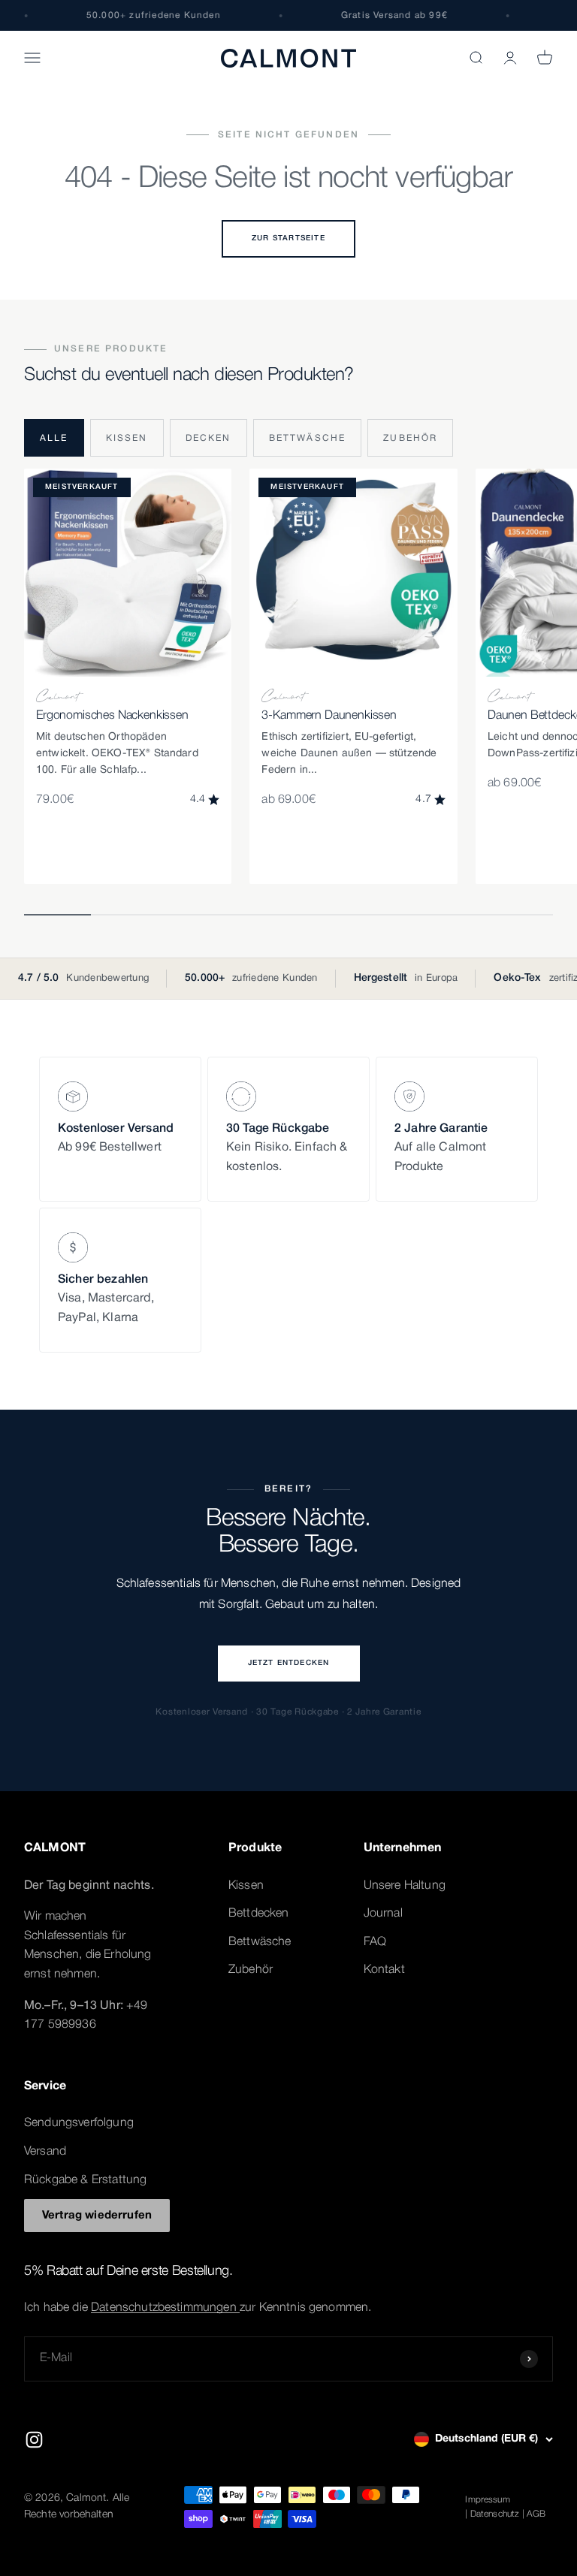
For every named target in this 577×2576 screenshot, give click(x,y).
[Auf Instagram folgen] (34, 2440)
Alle (54, 438)
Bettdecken (259, 1914)
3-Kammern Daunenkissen (329, 716)
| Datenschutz (492, 2514)
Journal (383, 1914)
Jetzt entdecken (289, 1663)
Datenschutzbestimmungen (165, 2308)
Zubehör (410, 438)
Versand (45, 2152)
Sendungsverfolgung (79, 2123)
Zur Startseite (288, 238)
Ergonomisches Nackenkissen (112, 716)
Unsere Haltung (405, 1886)
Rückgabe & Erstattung (85, 2180)
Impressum (487, 2500)
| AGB (534, 2514)
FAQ (375, 1942)
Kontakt (384, 1970)
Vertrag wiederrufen (97, 2216)
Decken (208, 438)
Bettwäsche (308, 438)
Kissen (127, 438)
